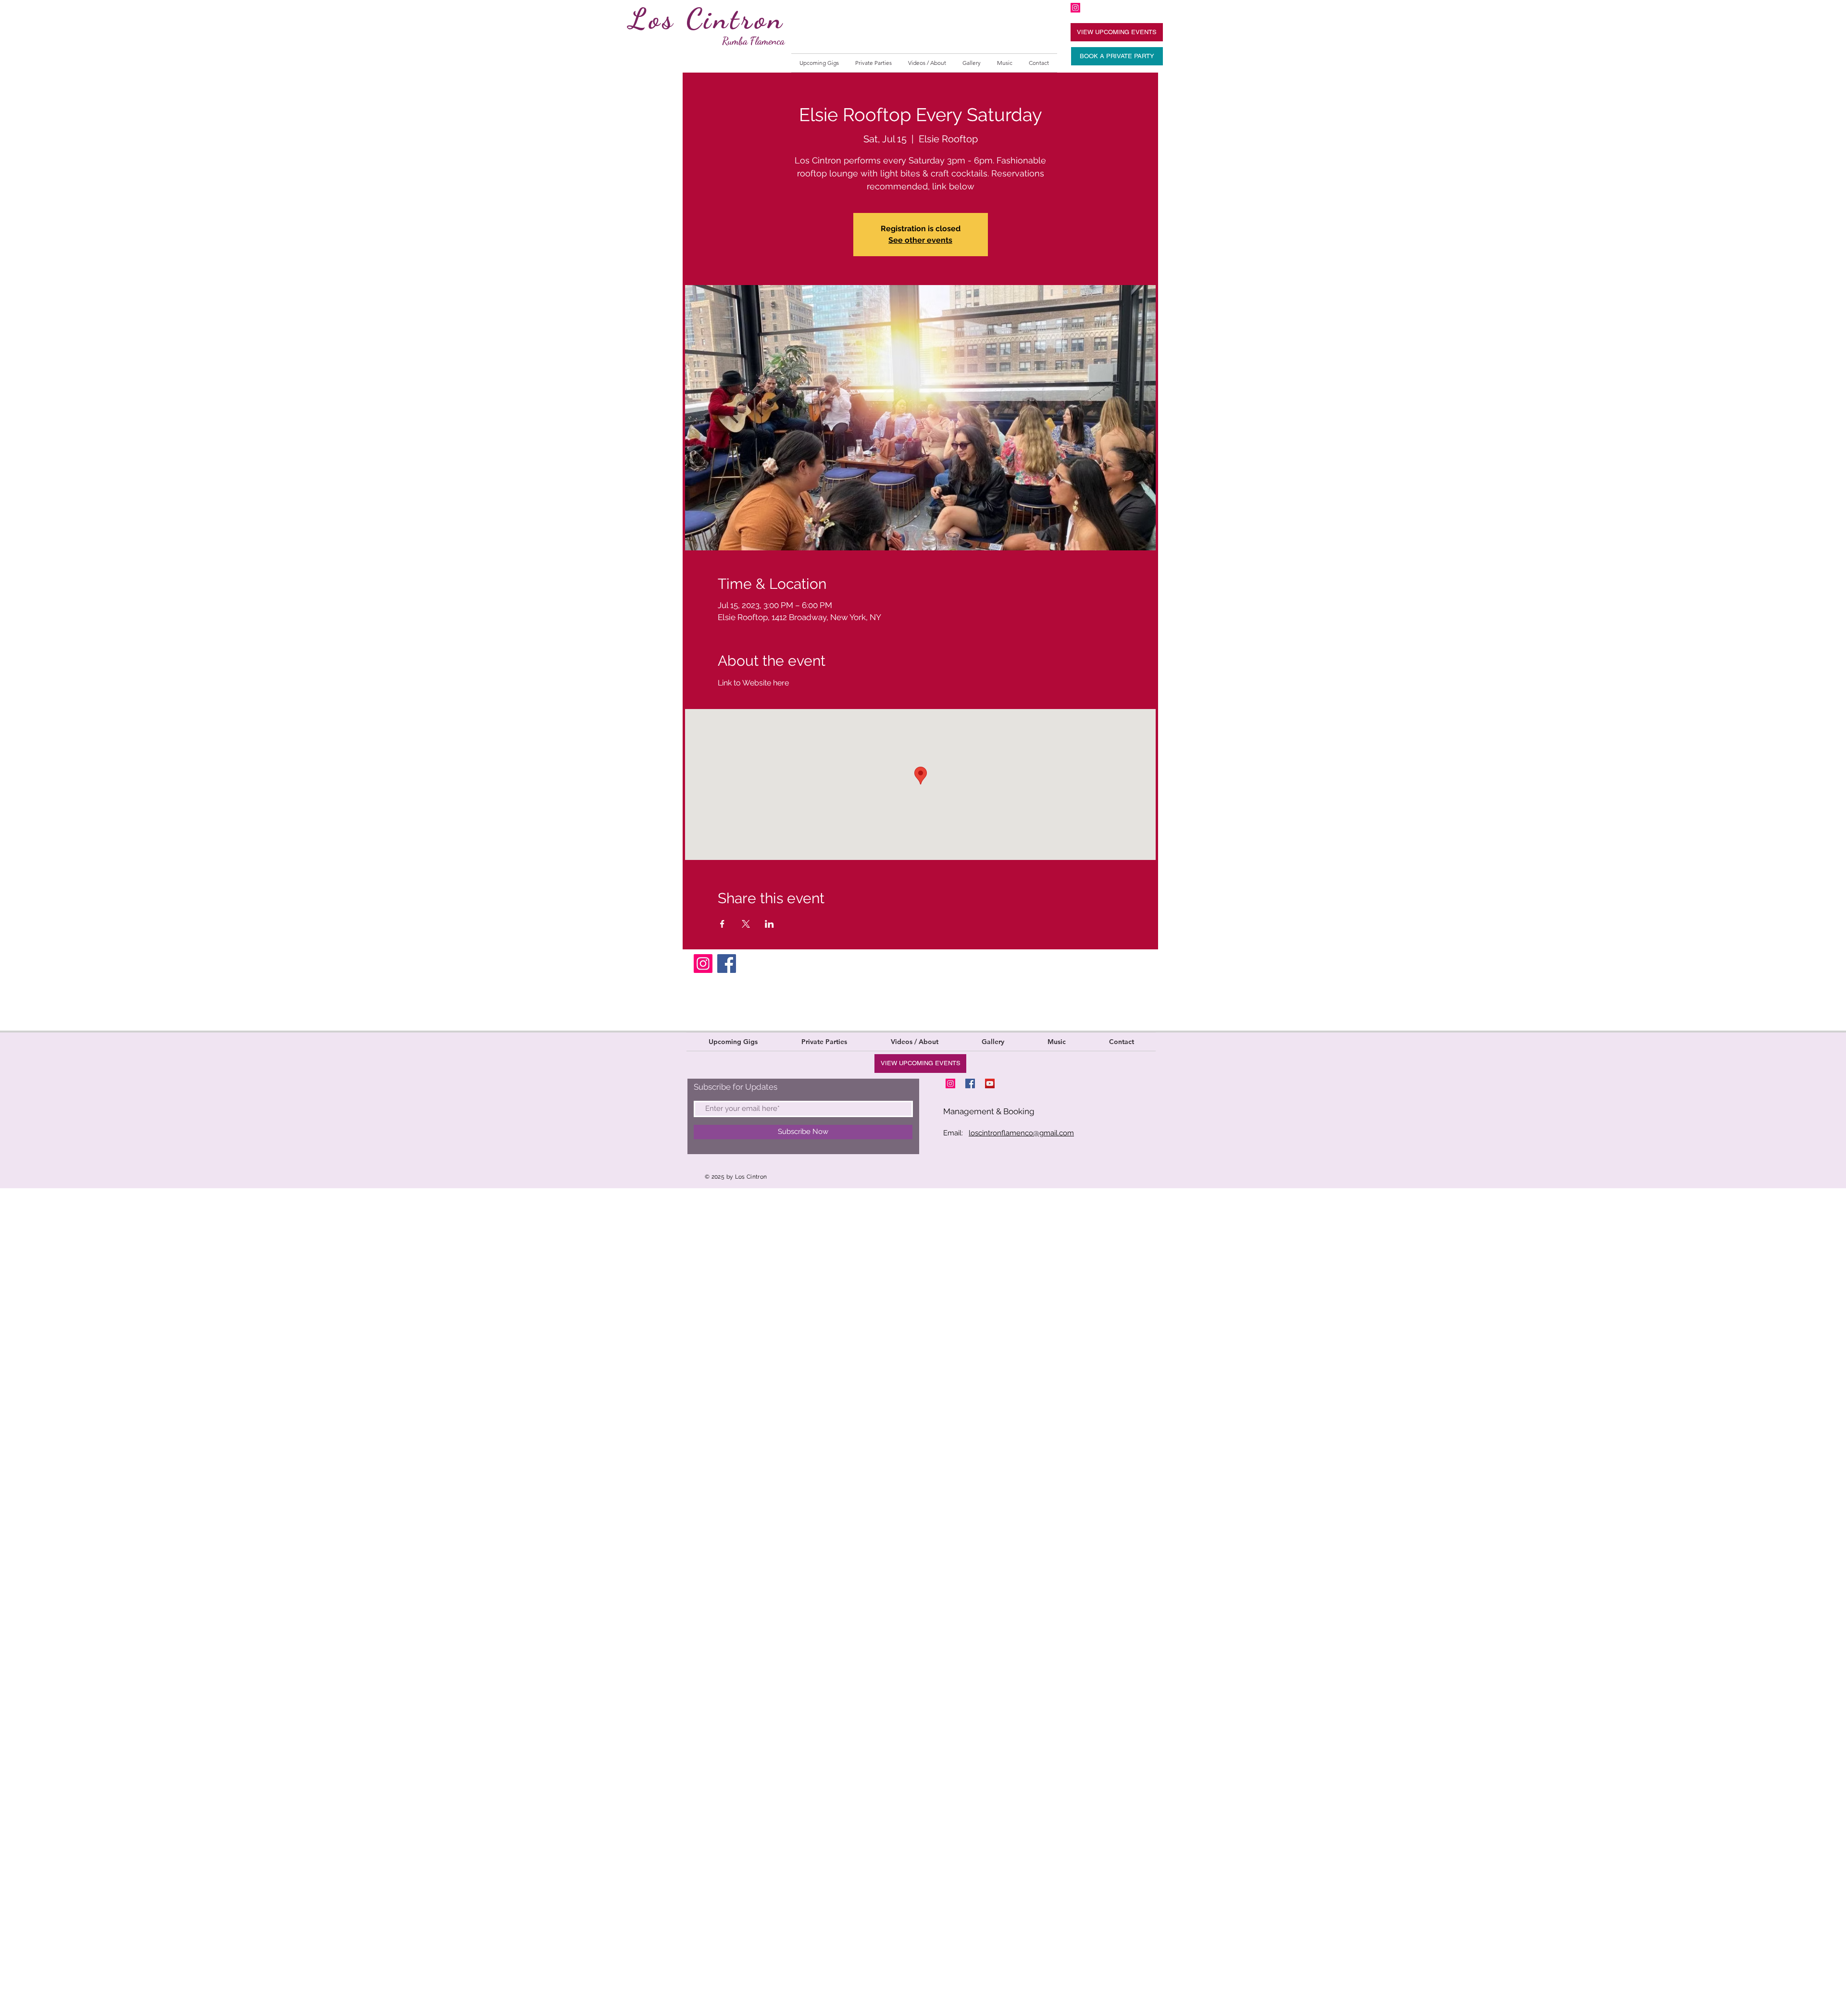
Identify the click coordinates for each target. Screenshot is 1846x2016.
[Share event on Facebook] (722, 924)
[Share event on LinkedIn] (769, 924)
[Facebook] (727, 964)
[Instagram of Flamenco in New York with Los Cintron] (1075, 8)
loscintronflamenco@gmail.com (1021, 1133)
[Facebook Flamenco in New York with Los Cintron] (970, 1083)
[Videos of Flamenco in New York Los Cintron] (990, 1083)
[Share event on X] (746, 924)
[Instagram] (703, 964)
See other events (920, 240)
